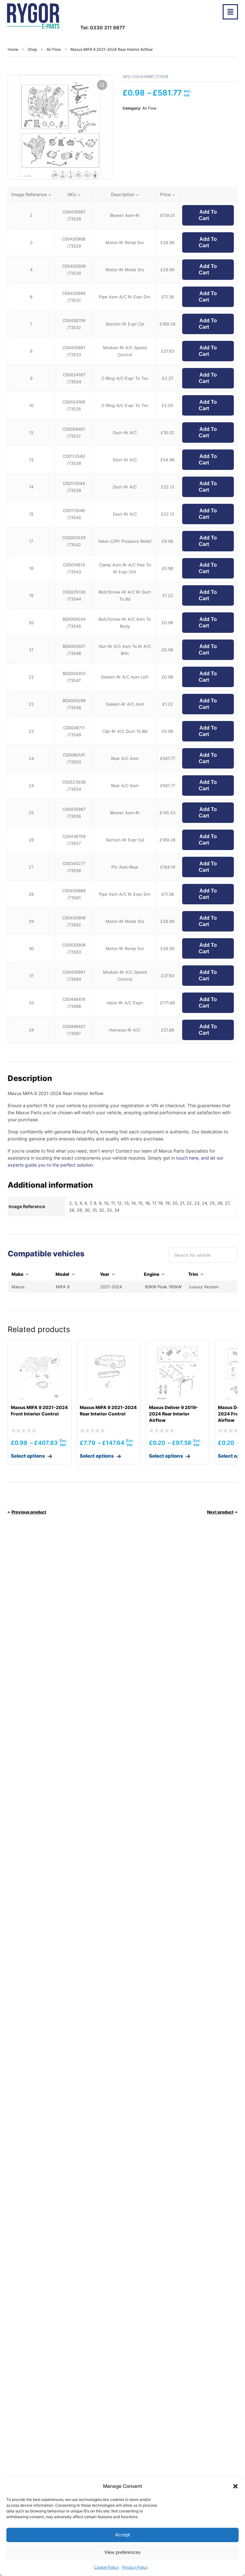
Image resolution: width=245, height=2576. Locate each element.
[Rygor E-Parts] (33, 16)
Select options (28, 1456)
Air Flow (54, 49)
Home (13, 49)
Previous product (29, 1512)
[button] (235, 2486)
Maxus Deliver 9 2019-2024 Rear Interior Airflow (174, 1414)
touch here (187, 1158)
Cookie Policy (107, 2567)
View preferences (122, 2552)
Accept (122, 2535)
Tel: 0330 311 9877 (103, 28)
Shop (32, 49)
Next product (220, 1512)
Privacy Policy (135, 2567)
